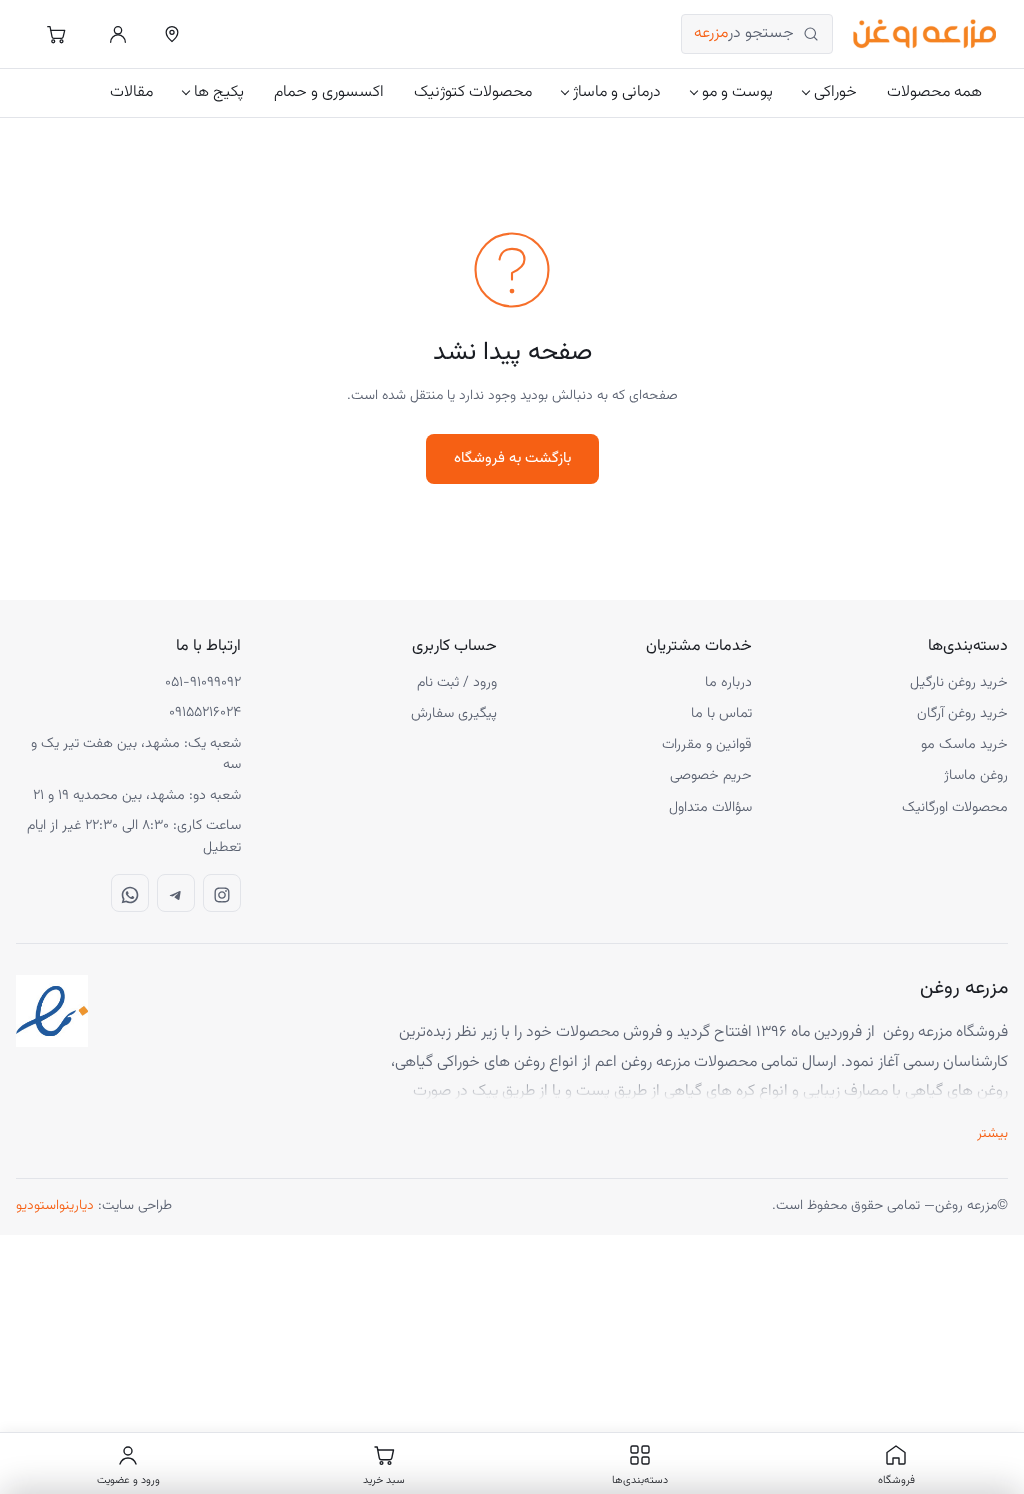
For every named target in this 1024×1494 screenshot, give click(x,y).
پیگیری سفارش (454, 713)
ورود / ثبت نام (457, 682)
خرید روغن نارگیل (959, 682)
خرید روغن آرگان (962, 713)
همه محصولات (934, 92)
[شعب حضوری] (172, 34)
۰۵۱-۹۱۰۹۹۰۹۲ (203, 683)
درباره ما (728, 682)
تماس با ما (721, 713)
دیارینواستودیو (55, 1206)
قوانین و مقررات (707, 744)
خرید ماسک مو (964, 744)
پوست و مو (737, 92)
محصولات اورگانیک (955, 807)
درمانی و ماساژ (617, 92)
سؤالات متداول (710, 807)
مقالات (131, 92)
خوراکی (835, 92)
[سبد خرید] (56, 34)
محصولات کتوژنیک (473, 92)
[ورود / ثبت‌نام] (118, 34)
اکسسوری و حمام (329, 92)
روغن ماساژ (976, 775)
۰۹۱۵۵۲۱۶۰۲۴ (205, 713)
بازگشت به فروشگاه (512, 458)
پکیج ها (219, 92)
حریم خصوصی (711, 775)
